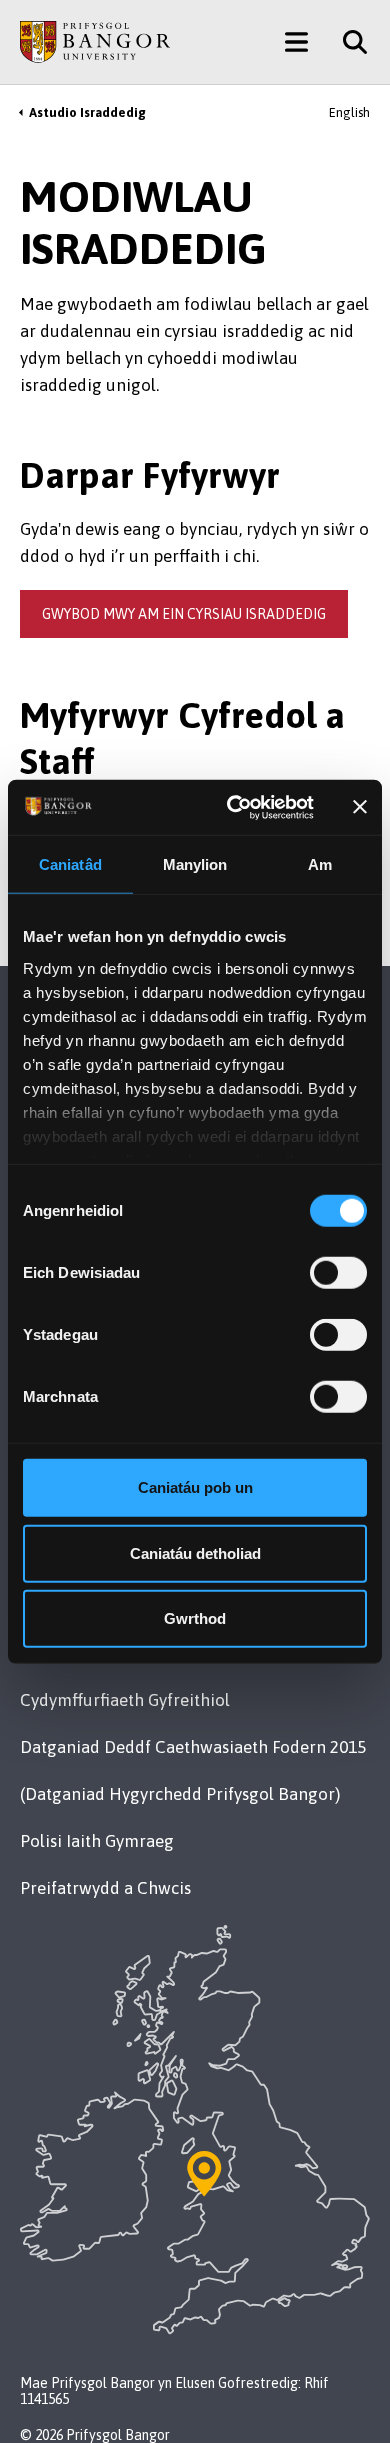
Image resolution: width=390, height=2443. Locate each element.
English (349, 112)
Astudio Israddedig (87, 112)
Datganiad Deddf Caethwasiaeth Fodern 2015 (193, 1747)
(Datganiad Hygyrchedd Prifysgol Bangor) (180, 1794)
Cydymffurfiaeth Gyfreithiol (125, 1700)
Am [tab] (320, 864)
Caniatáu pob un (195, 1487)
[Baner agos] (360, 807)
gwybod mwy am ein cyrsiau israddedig (184, 614)
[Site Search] (347, 42)
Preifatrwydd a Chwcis (105, 1888)
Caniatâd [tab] (70, 864)
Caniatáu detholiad (195, 1552)
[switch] (338, 1273)
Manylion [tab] (195, 864)
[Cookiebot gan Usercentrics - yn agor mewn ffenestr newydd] (234, 807)
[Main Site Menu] (296, 42)
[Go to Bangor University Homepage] (95, 42)
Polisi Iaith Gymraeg (97, 1841)
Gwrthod (195, 1618)
